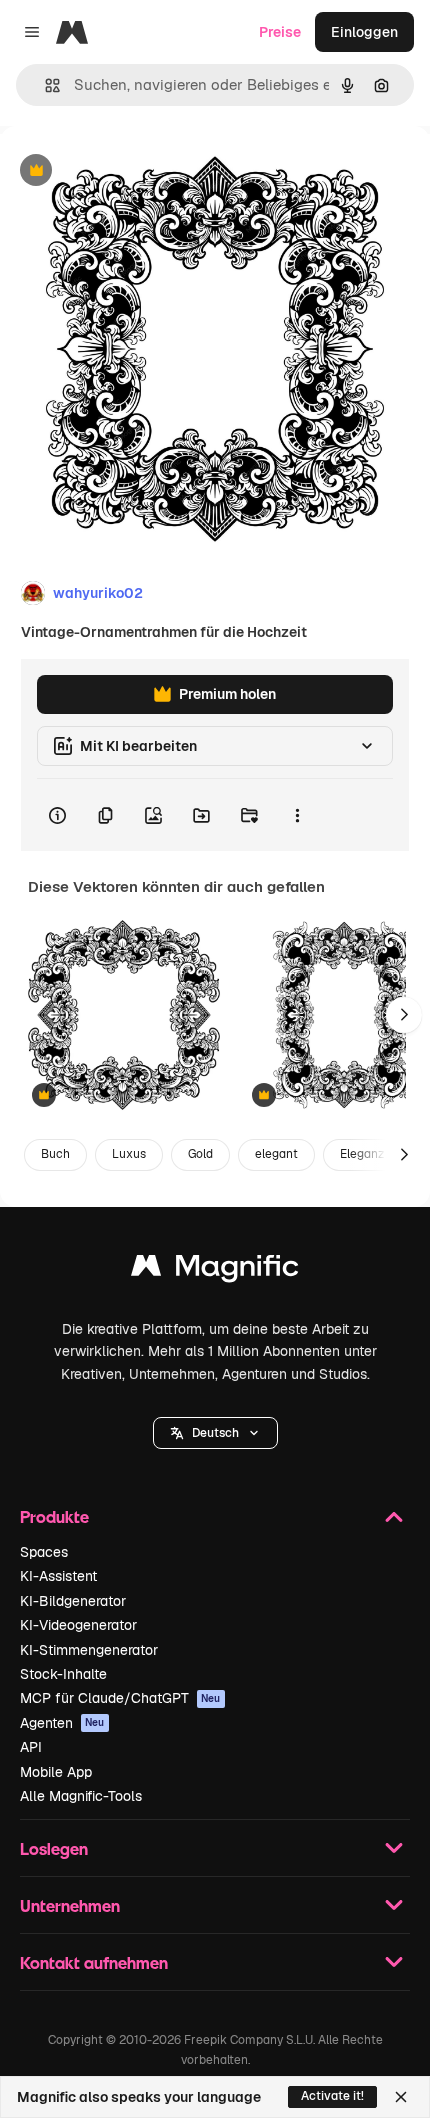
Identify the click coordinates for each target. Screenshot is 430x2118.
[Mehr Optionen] (297, 815)
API (31, 1747)
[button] (215, 1433)
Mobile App (56, 1772)
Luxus (129, 1154)
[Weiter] (404, 1015)
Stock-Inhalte (63, 1674)
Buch (55, 1154)
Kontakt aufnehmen (94, 1962)
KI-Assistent (58, 1576)
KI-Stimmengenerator (89, 1650)
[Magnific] (215, 1270)
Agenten (62, 1723)
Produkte (54, 1516)
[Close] (401, 2097)
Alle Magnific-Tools (81, 1796)
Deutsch (215, 1433)
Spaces (44, 1552)
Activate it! (332, 2096)
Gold (200, 1154)
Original (128, 171)
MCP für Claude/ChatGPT (120, 1698)
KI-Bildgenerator (73, 1601)
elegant (276, 1154)
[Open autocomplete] (44, 85)
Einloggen (364, 32)
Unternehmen (70, 1905)
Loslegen (54, 1848)
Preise (280, 32)
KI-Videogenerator (78, 1625)
